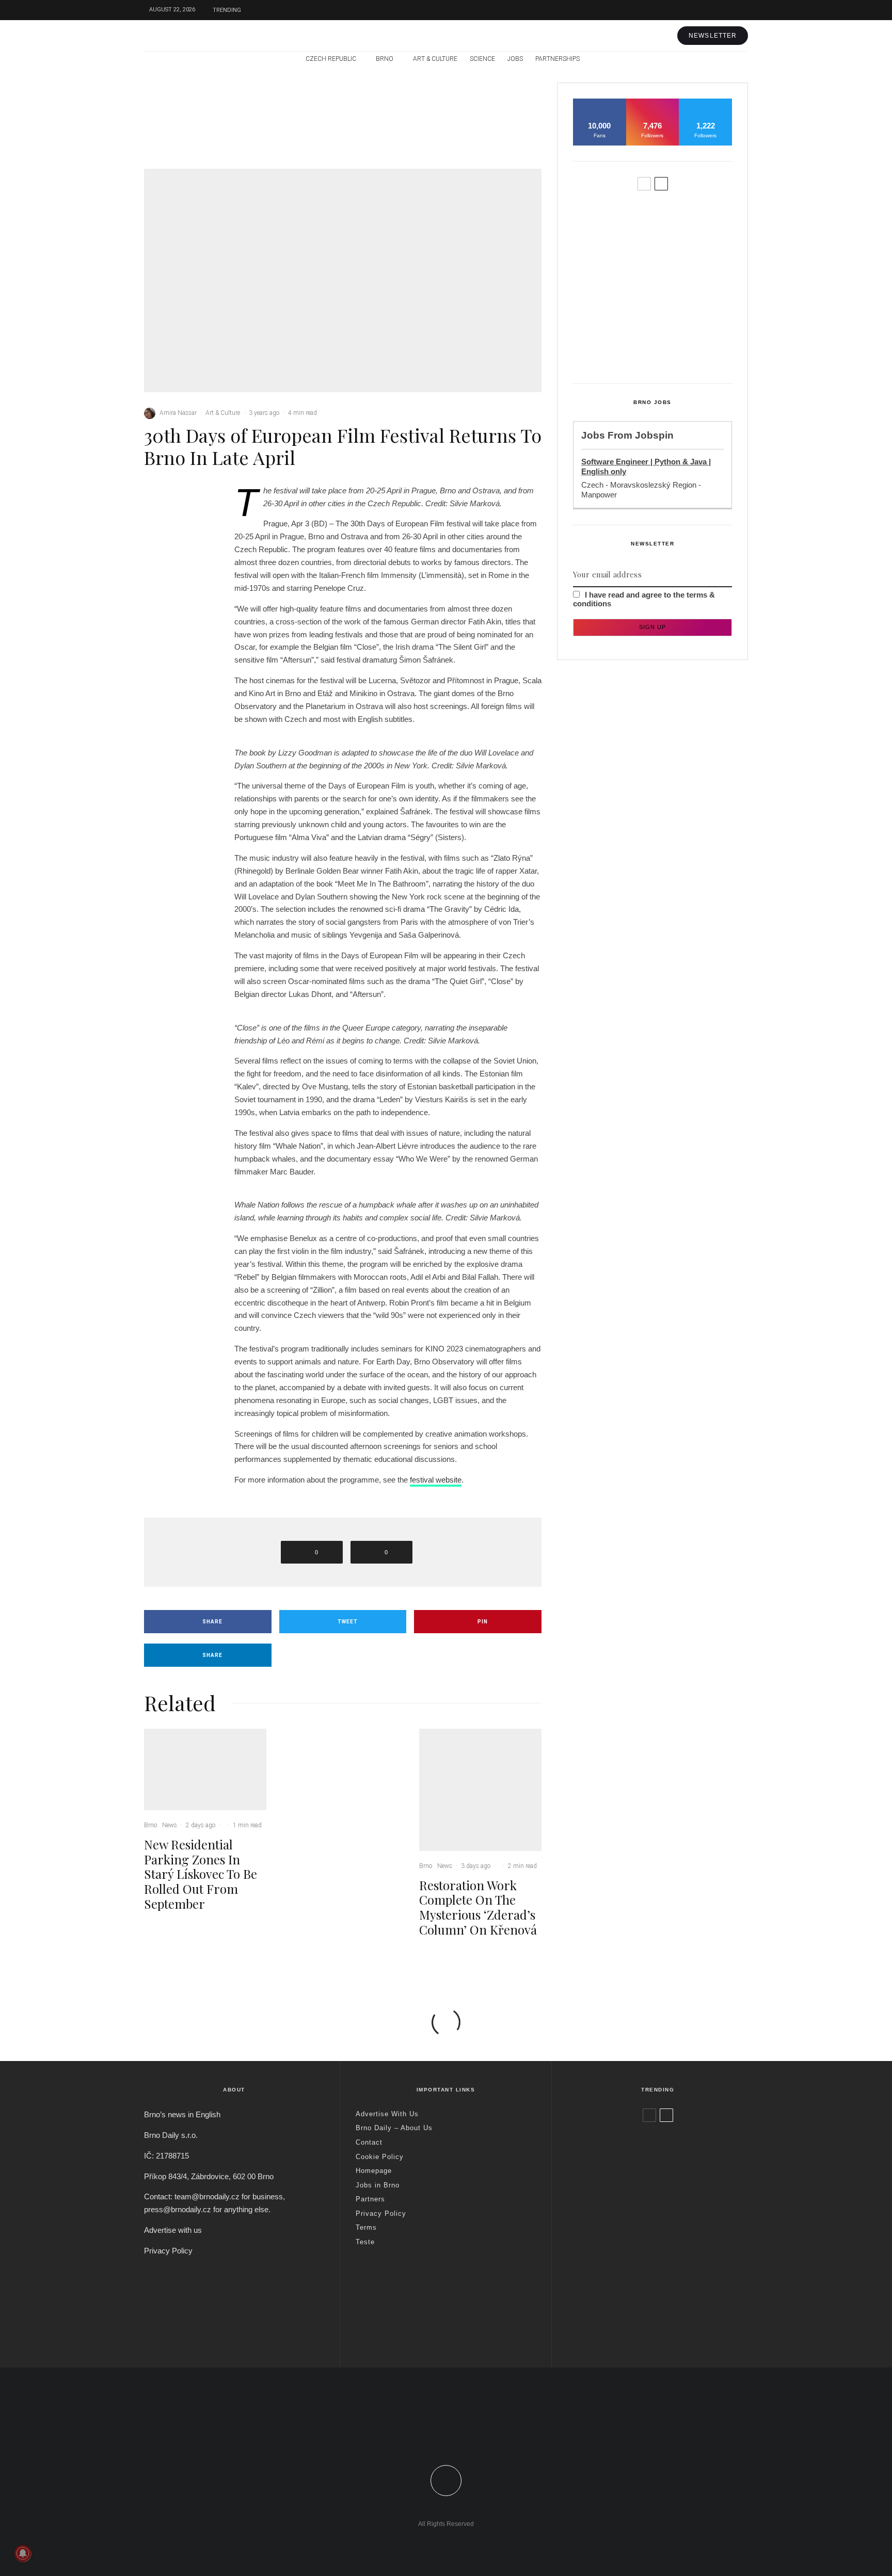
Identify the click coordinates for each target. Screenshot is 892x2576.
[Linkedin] (468, 2439)
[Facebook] (694, 10)
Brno (385, 59)
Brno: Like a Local (634, 2305)
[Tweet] (178, 519)
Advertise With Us (387, 2114)
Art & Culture (435, 59)
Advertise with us (173, 2230)
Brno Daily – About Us (394, 2128)
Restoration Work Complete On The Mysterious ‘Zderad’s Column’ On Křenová (501, 130)
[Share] (178, 500)
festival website (436, 1480)
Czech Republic (331, 59)
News (219, 98)
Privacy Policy (168, 2251)
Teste (365, 2242)
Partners (370, 2199)
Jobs (515, 59)
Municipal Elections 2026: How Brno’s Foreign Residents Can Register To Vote (670, 301)
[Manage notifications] (23, 2553)
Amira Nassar (178, 413)
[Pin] (178, 539)
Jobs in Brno (378, 2185)
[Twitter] (709, 10)
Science (482, 59)
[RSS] (718, 59)
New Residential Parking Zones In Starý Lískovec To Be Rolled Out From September (229, 130)
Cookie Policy (380, 2157)
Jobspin (654, 435)
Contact (369, 2142)
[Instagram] (725, 10)
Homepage (374, 2171)
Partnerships (557, 59)
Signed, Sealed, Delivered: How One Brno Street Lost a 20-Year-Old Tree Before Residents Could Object (674, 349)
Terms (366, 2227)
